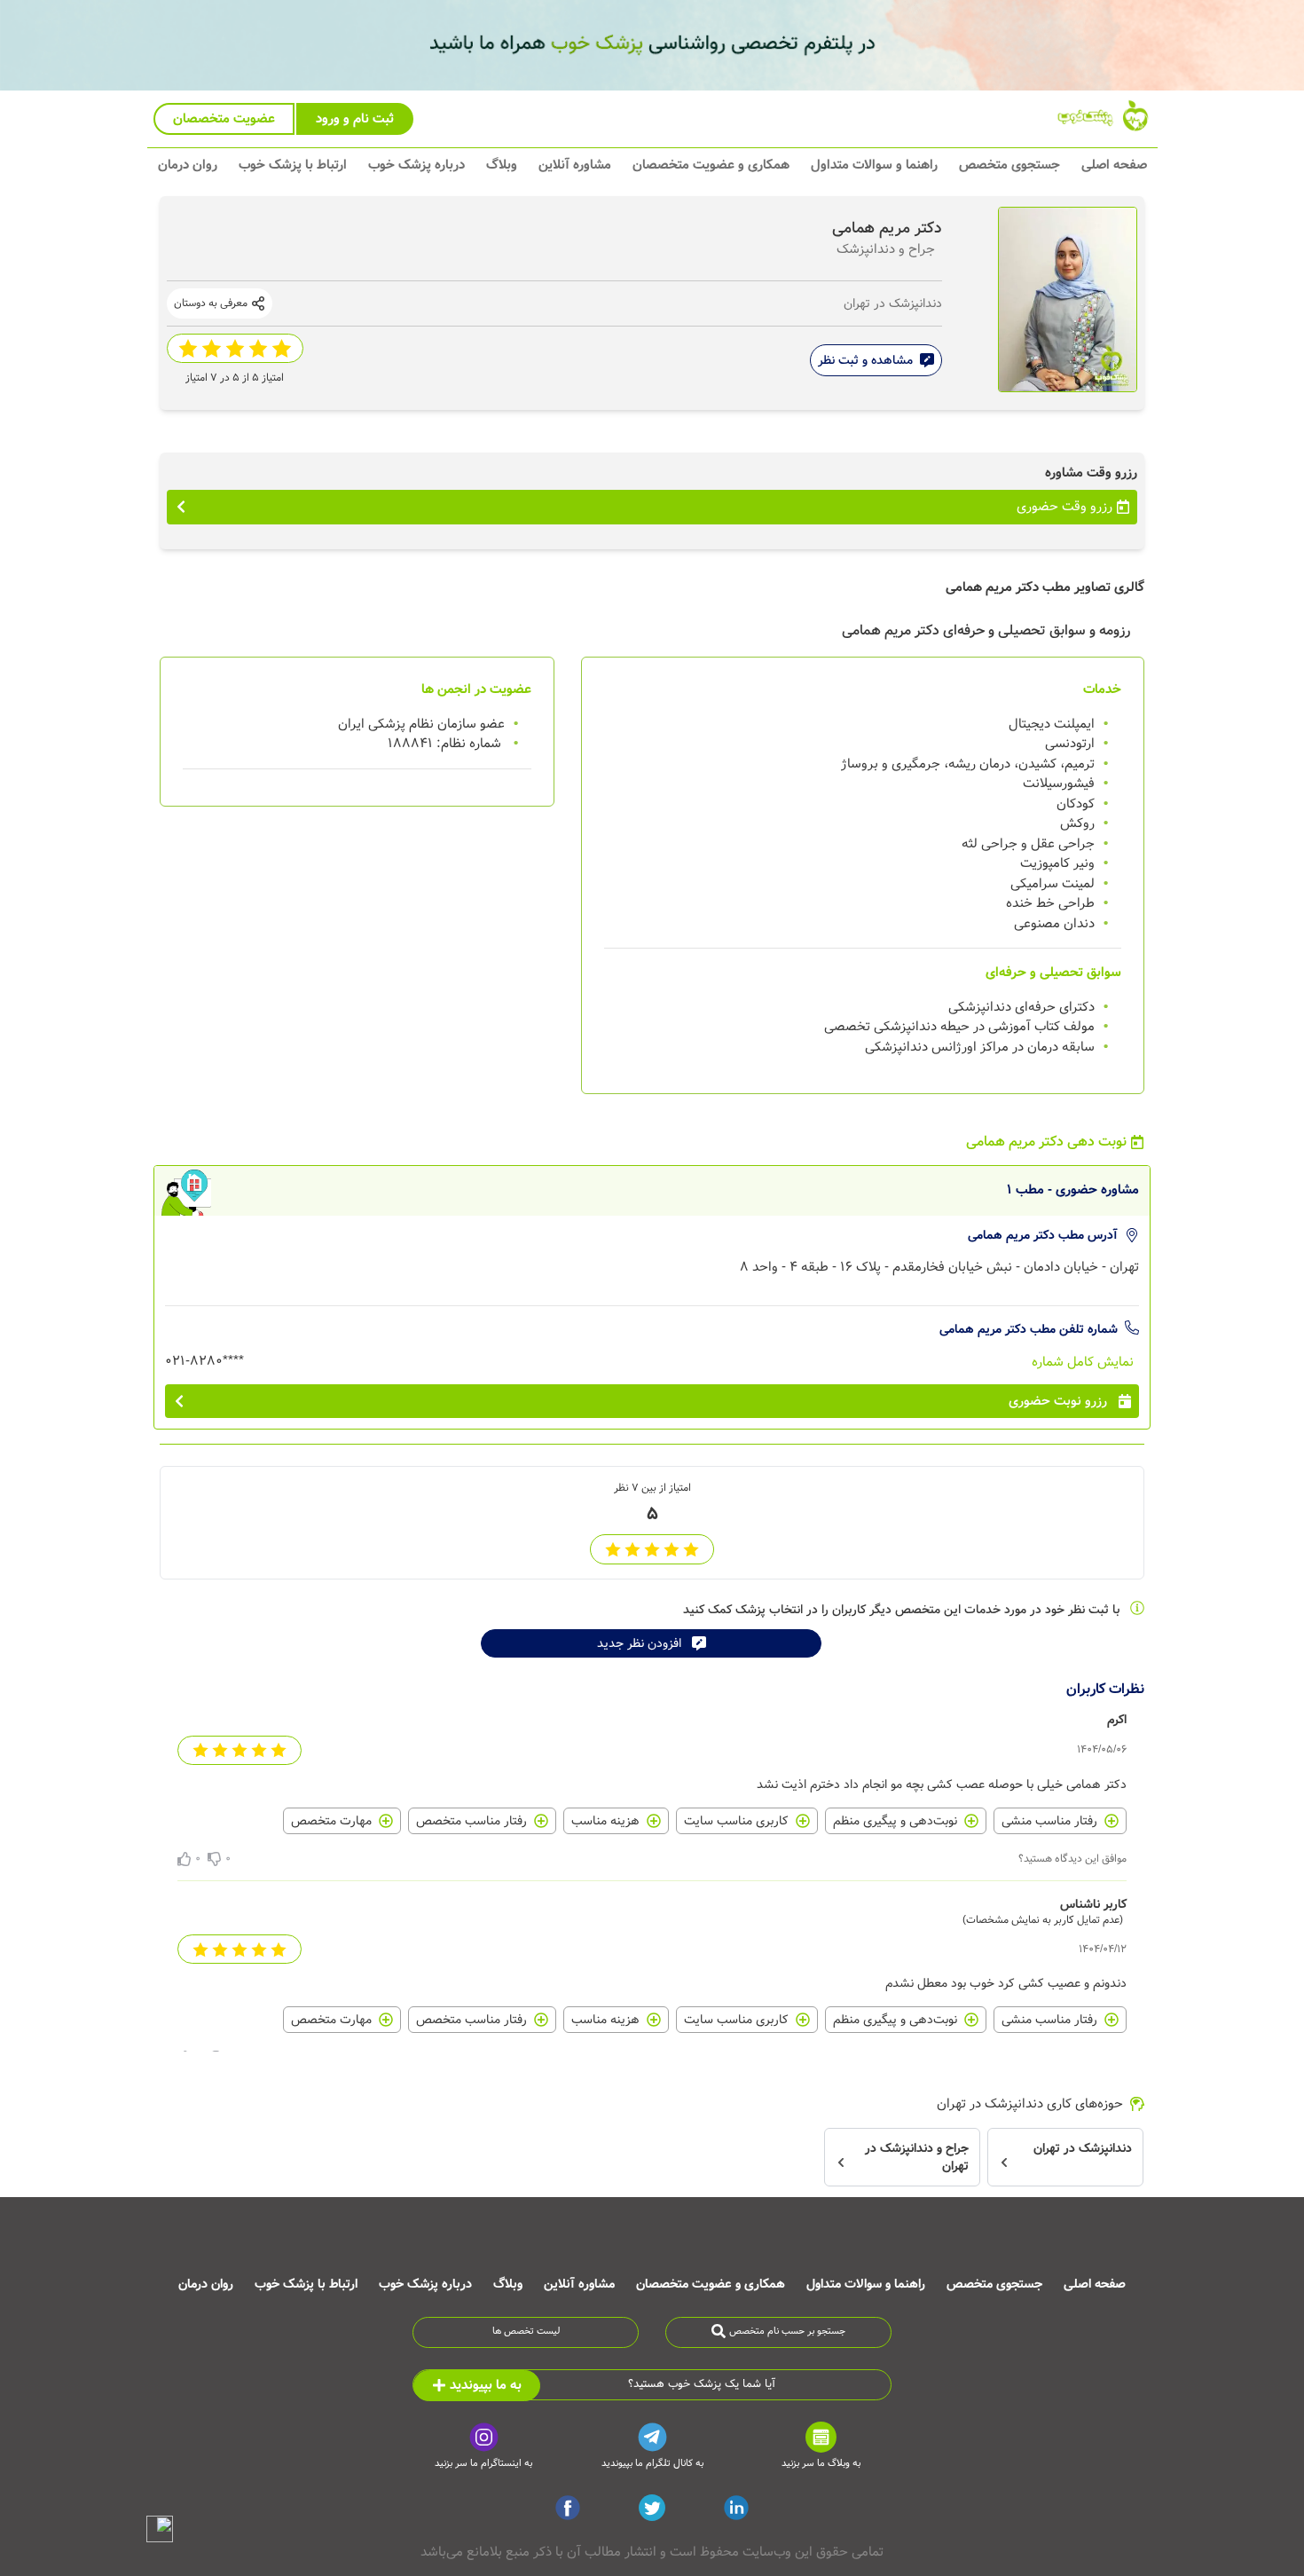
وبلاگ (502, 165)
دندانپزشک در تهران (893, 303)
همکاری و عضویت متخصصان (711, 165)
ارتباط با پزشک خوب (293, 165)
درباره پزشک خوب (416, 165)
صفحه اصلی (1114, 165)
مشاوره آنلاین (575, 165)
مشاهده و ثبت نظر (865, 360)
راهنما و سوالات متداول (874, 165)
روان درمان (188, 165)
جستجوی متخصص (1009, 165)
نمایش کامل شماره (1083, 1362)
